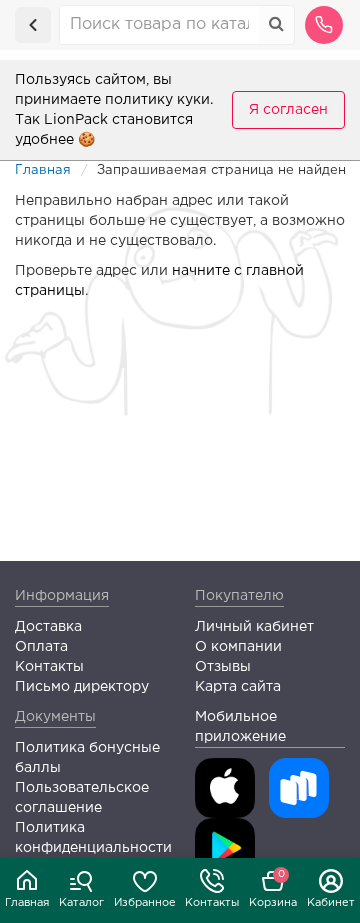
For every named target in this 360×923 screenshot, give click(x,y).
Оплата (41, 647)
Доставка (48, 627)
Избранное (145, 903)
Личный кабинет (254, 627)
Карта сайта (238, 687)
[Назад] (33, 25)
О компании (238, 647)
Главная (27, 903)
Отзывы (223, 667)
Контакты (212, 903)
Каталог (81, 903)
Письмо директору (82, 687)
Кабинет (331, 903)
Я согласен (288, 110)
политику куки (157, 100)
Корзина (273, 889)
